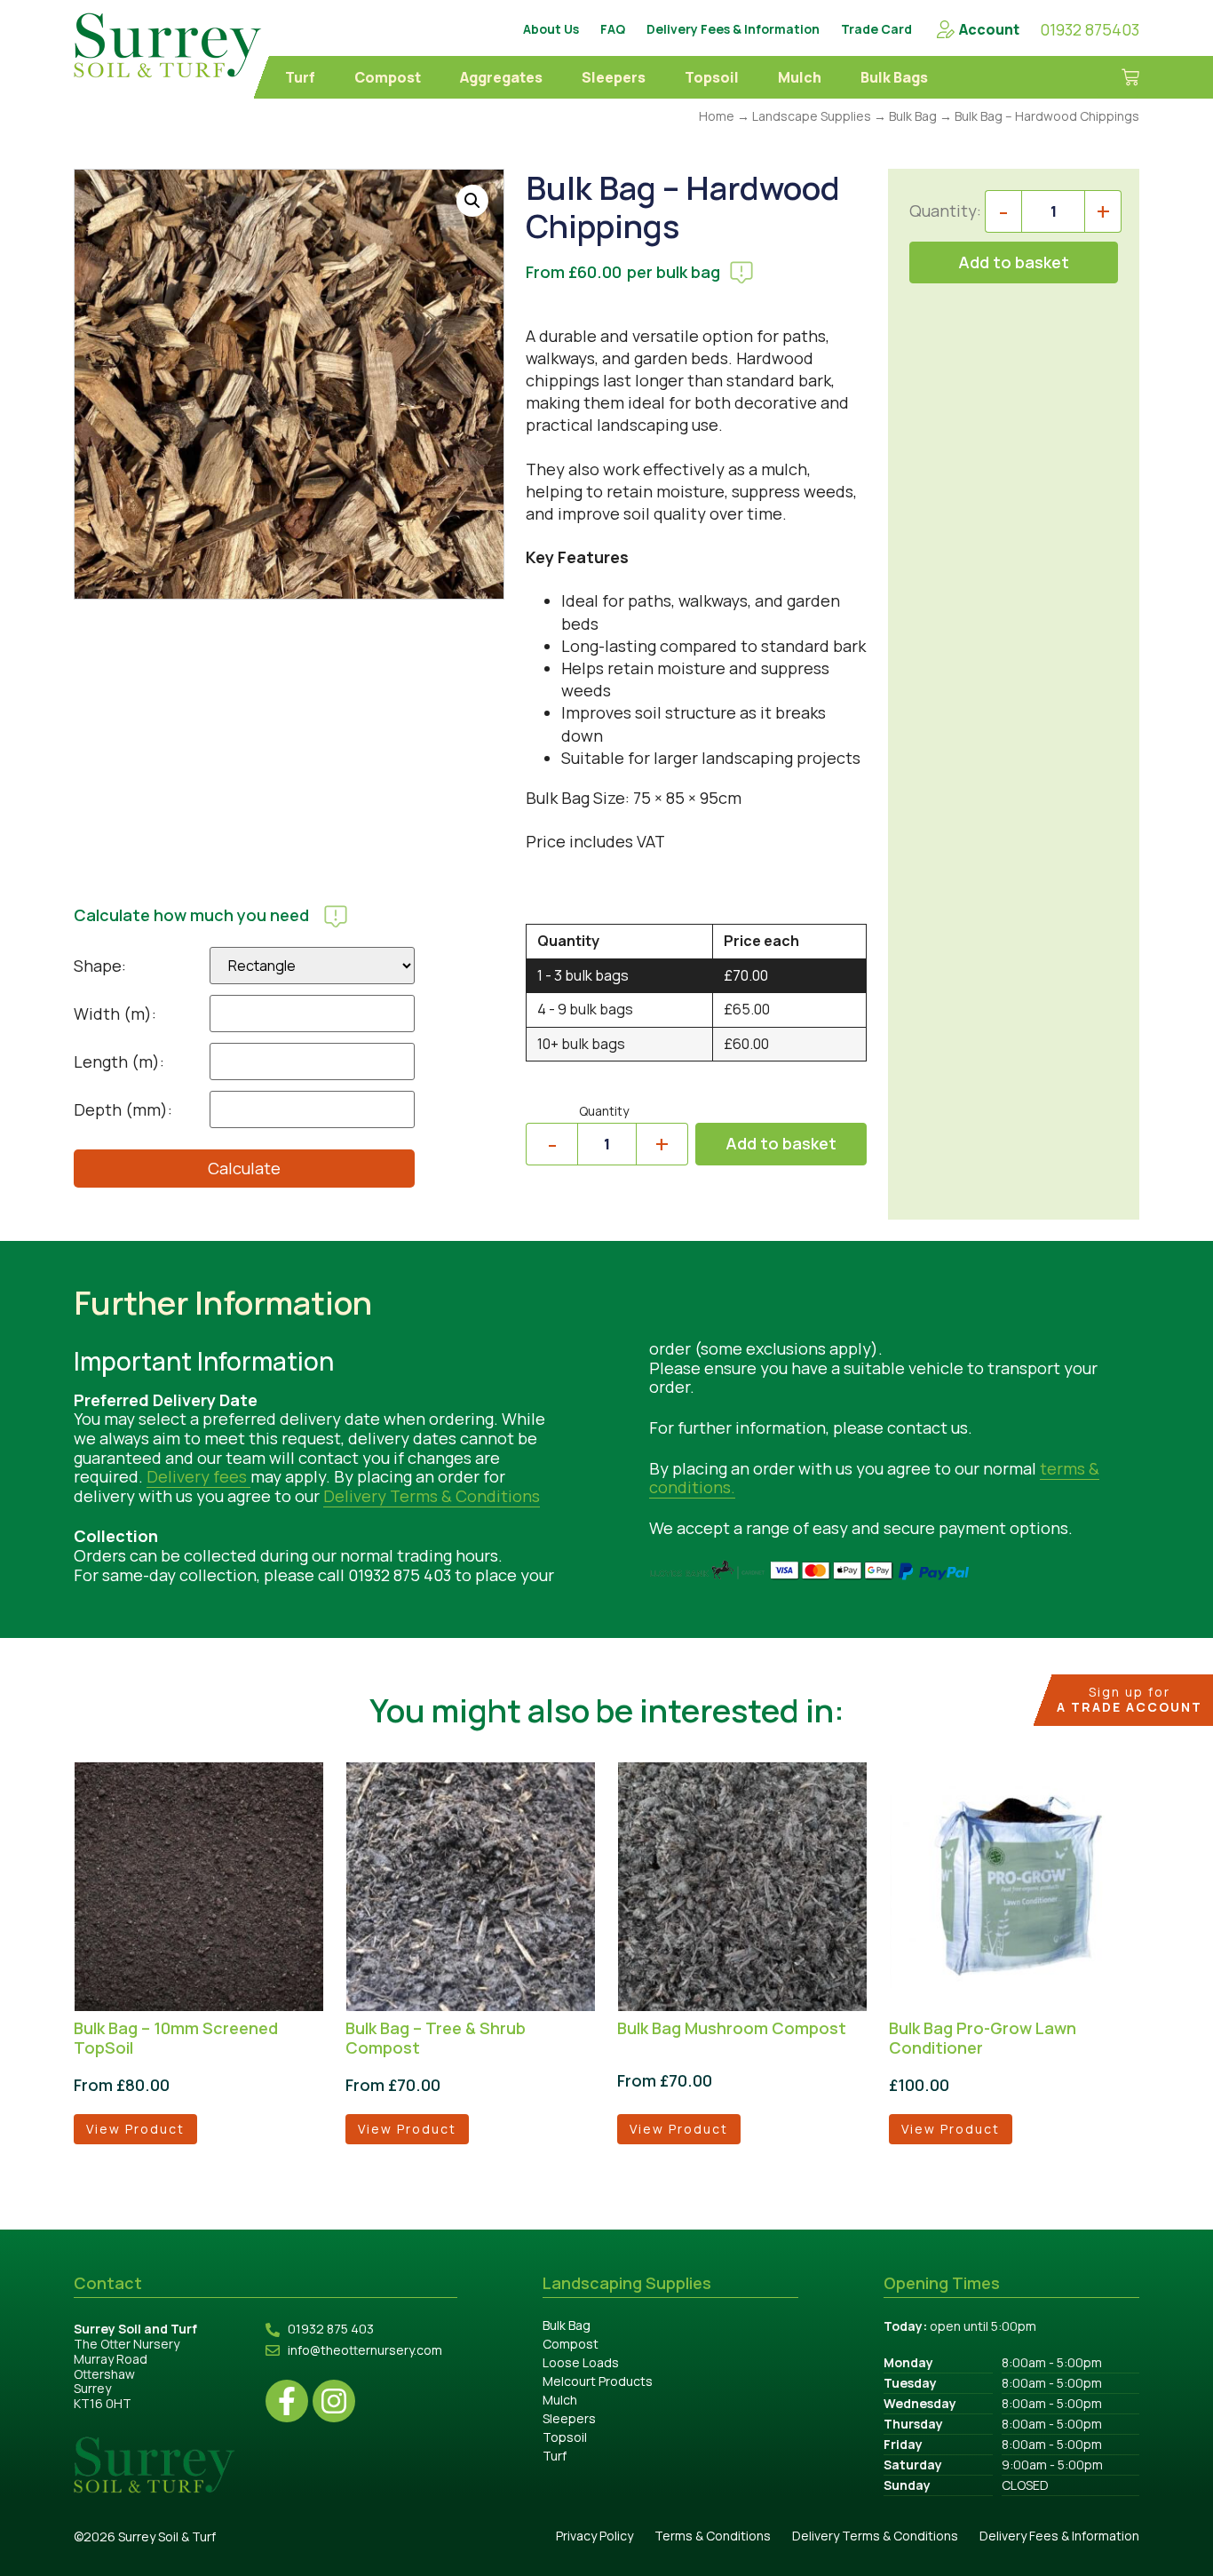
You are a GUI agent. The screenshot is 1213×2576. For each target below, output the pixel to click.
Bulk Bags (894, 77)
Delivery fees (198, 1476)
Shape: (100, 966)
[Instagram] (334, 2401)
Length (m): (119, 1061)
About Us (551, 29)
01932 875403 (1090, 29)
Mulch (800, 77)
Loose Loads (581, 2362)
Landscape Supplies (812, 116)
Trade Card (876, 29)
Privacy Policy (595, 2536)
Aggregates (501, 77)
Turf (300, 77)
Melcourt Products (598, 2381)
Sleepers (614, 77)
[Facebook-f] (287, 2401)
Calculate (244, 1168)
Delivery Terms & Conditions (432, 1496)
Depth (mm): (123, 1109)
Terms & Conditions (713, 2536)
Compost (388, 77)
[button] (472, 201)
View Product (135, 2129)
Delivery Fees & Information (733, 29)
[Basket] (1118, 77)
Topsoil (712, 77)
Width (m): (115, 1014)
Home (717, 116)
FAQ (613, 29)
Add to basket (781, 1143)
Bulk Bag (913, 116)
